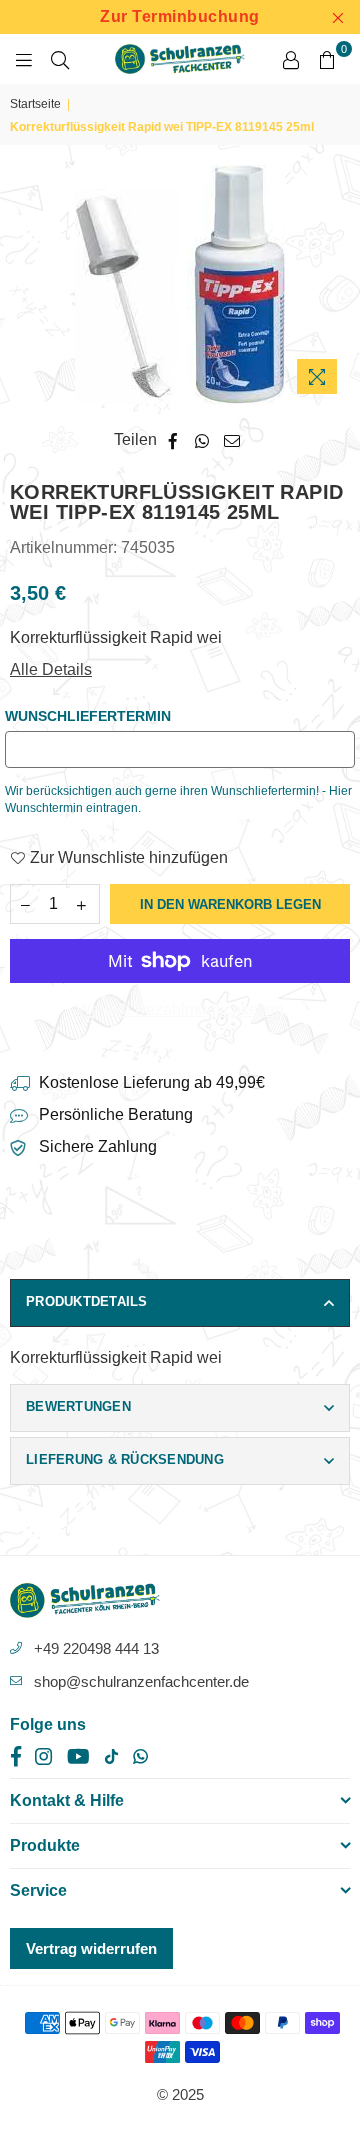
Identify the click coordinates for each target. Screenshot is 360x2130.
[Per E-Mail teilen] (232, 440)
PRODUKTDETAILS (87, 1301)
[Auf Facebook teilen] (173, 440)
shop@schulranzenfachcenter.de (141, 1681)
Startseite (35, 104)
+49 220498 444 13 (96, 1648)
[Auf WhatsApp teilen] (202, 440)
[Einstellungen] (291, 59)
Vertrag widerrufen (91, 1948)
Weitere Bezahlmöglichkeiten (180, 1009)
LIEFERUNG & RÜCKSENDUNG (125, 1459)
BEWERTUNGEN (78, 1406)
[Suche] (60, 59)
